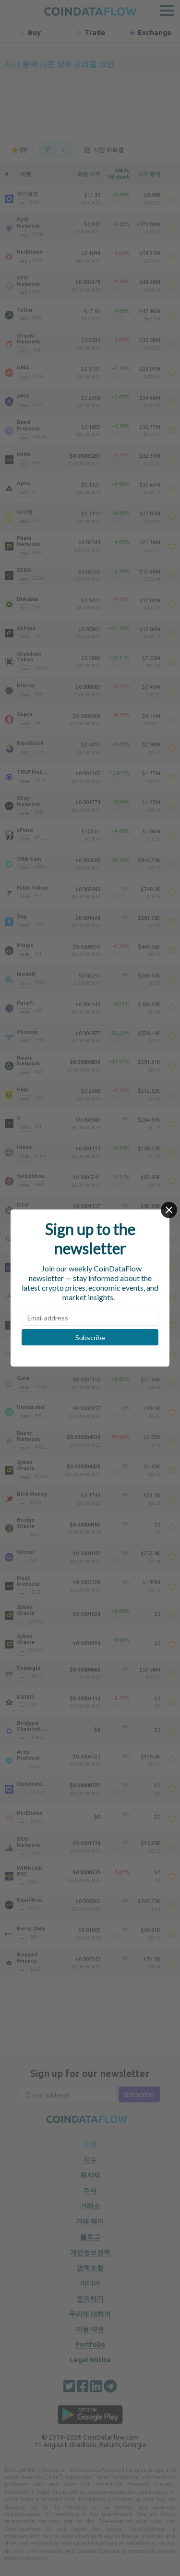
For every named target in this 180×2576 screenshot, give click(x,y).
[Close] (169, 1210)
